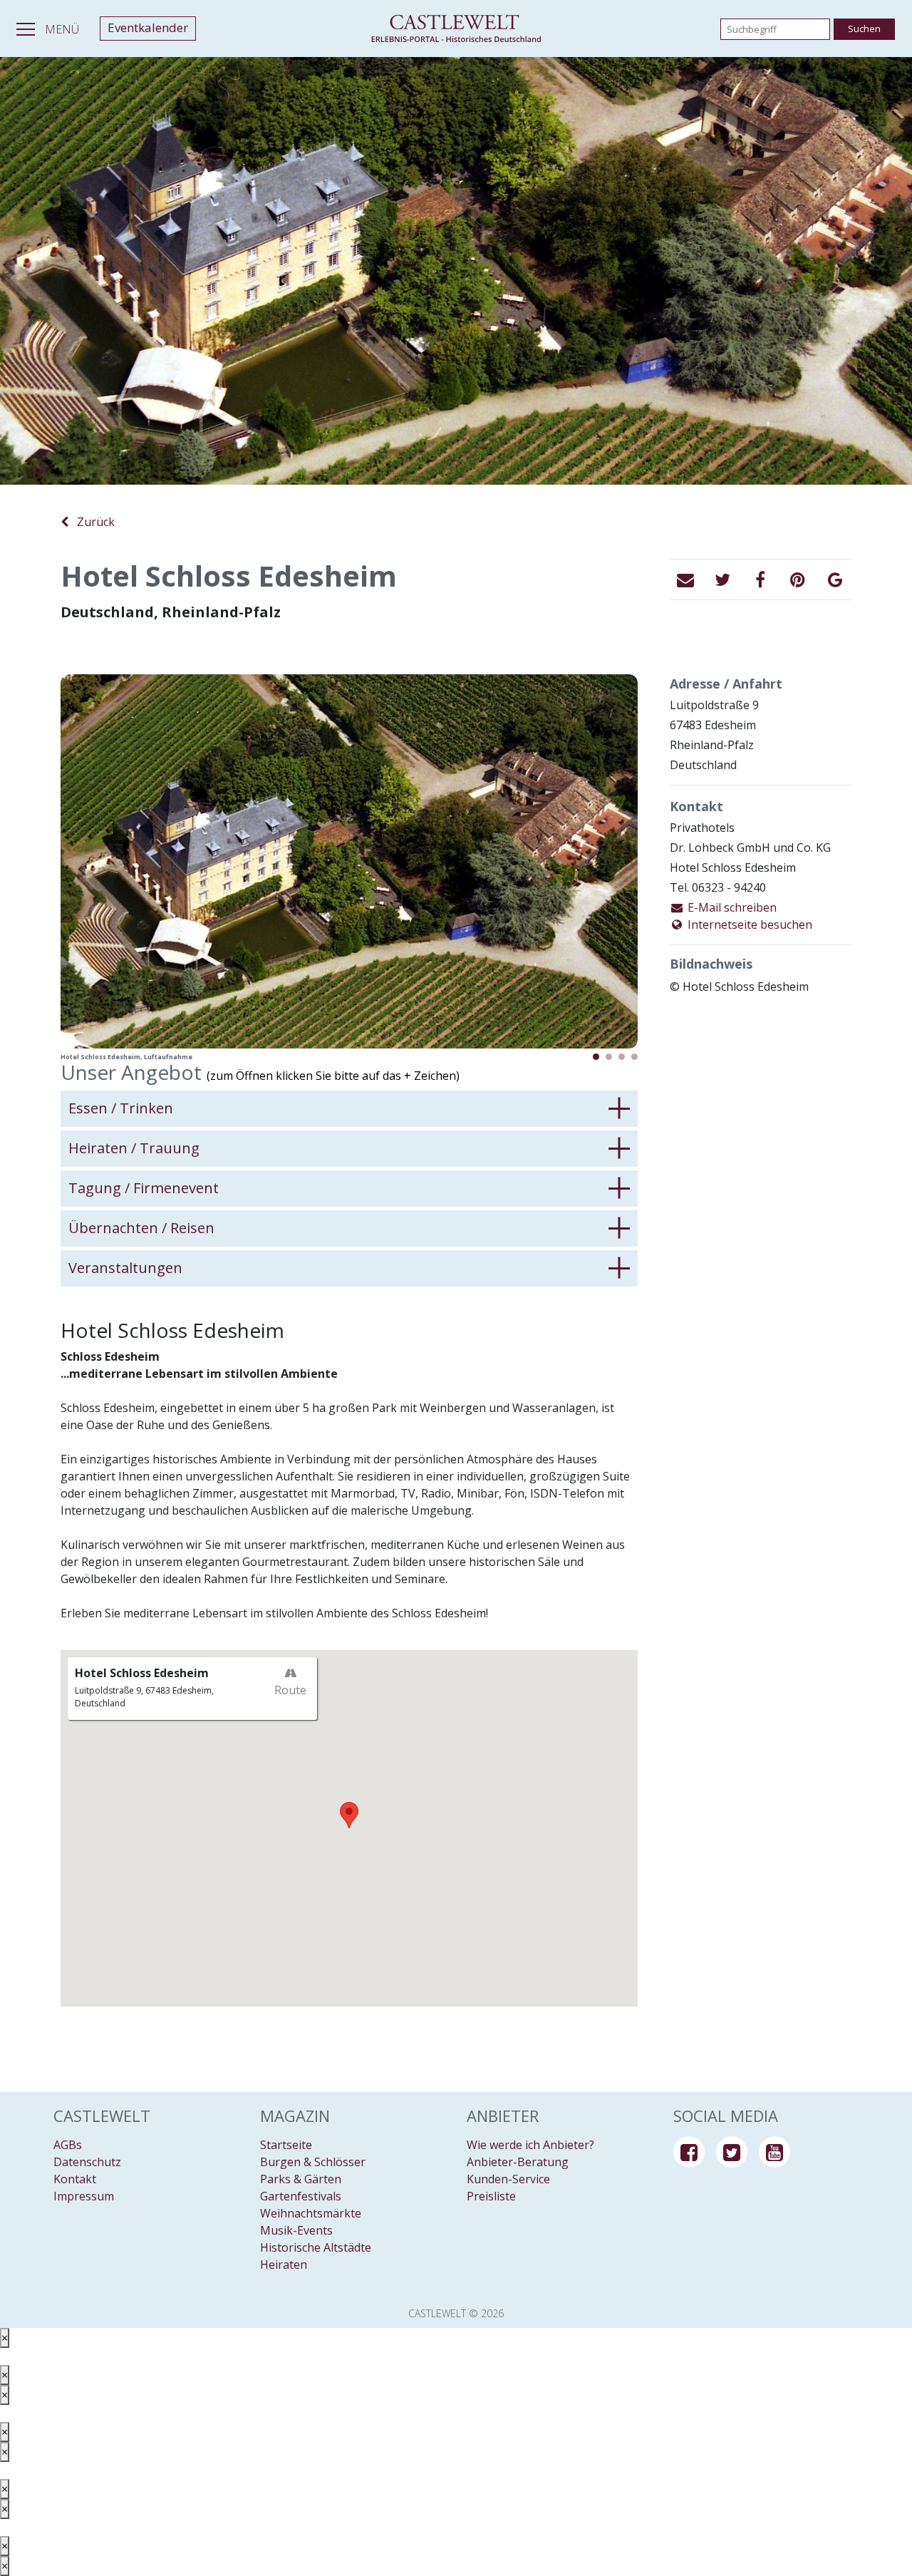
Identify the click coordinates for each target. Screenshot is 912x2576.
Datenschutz (87, 2162)
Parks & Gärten (301, 2179)
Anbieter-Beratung (518, 2162)
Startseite (286, 2145)
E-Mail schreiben (731, 907)
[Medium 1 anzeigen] (596, 1057)
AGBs (68, 2145)
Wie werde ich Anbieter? (530, 2145)
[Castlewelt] (456, 29)
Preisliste (491, 2196)
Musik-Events (296, 2230)
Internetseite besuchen (748, 924)
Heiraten (284, 2265)
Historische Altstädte (316, 2247)
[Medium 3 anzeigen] (622, 1057)
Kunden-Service (508, 2179)
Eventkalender (148, 27)
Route (290, 1690)
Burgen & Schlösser (313, 2162)
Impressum (84, 2196)
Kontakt (75, 2179)
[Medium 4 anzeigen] (634, 1057)
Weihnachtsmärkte (311, 2213)
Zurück (92, 522)
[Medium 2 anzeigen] (609, 1057)
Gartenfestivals (301, 2196)
